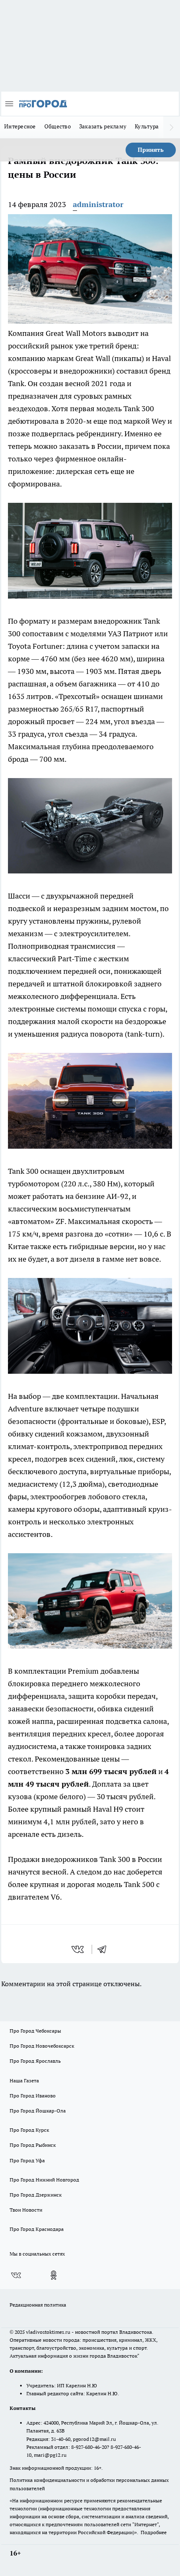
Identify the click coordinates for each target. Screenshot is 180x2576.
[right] (172, 127)
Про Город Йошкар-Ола (38, 2111)
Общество (58, 126)
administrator (98, 204)
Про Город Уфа (27, 2160)
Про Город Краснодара (37, 2229)
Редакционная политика (38, 2305)
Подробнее (154, 2532)
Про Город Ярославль (35, 2061)
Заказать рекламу (103, 126)
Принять (151, 150)
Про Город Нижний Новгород (44, 2180)
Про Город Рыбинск (33, 2145)
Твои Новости (26, 2210)
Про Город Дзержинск (36, 2195)
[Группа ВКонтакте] (16, 2275)
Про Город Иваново (33, 2096)
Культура (147, 126)
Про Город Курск (29, 2130)
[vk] (78, 1949)
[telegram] (105, 1949)
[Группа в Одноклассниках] (54, 2275)
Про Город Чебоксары (35, 2031)
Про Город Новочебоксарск (42, 2046)
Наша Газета (24, 2081)
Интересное (20, 126)
